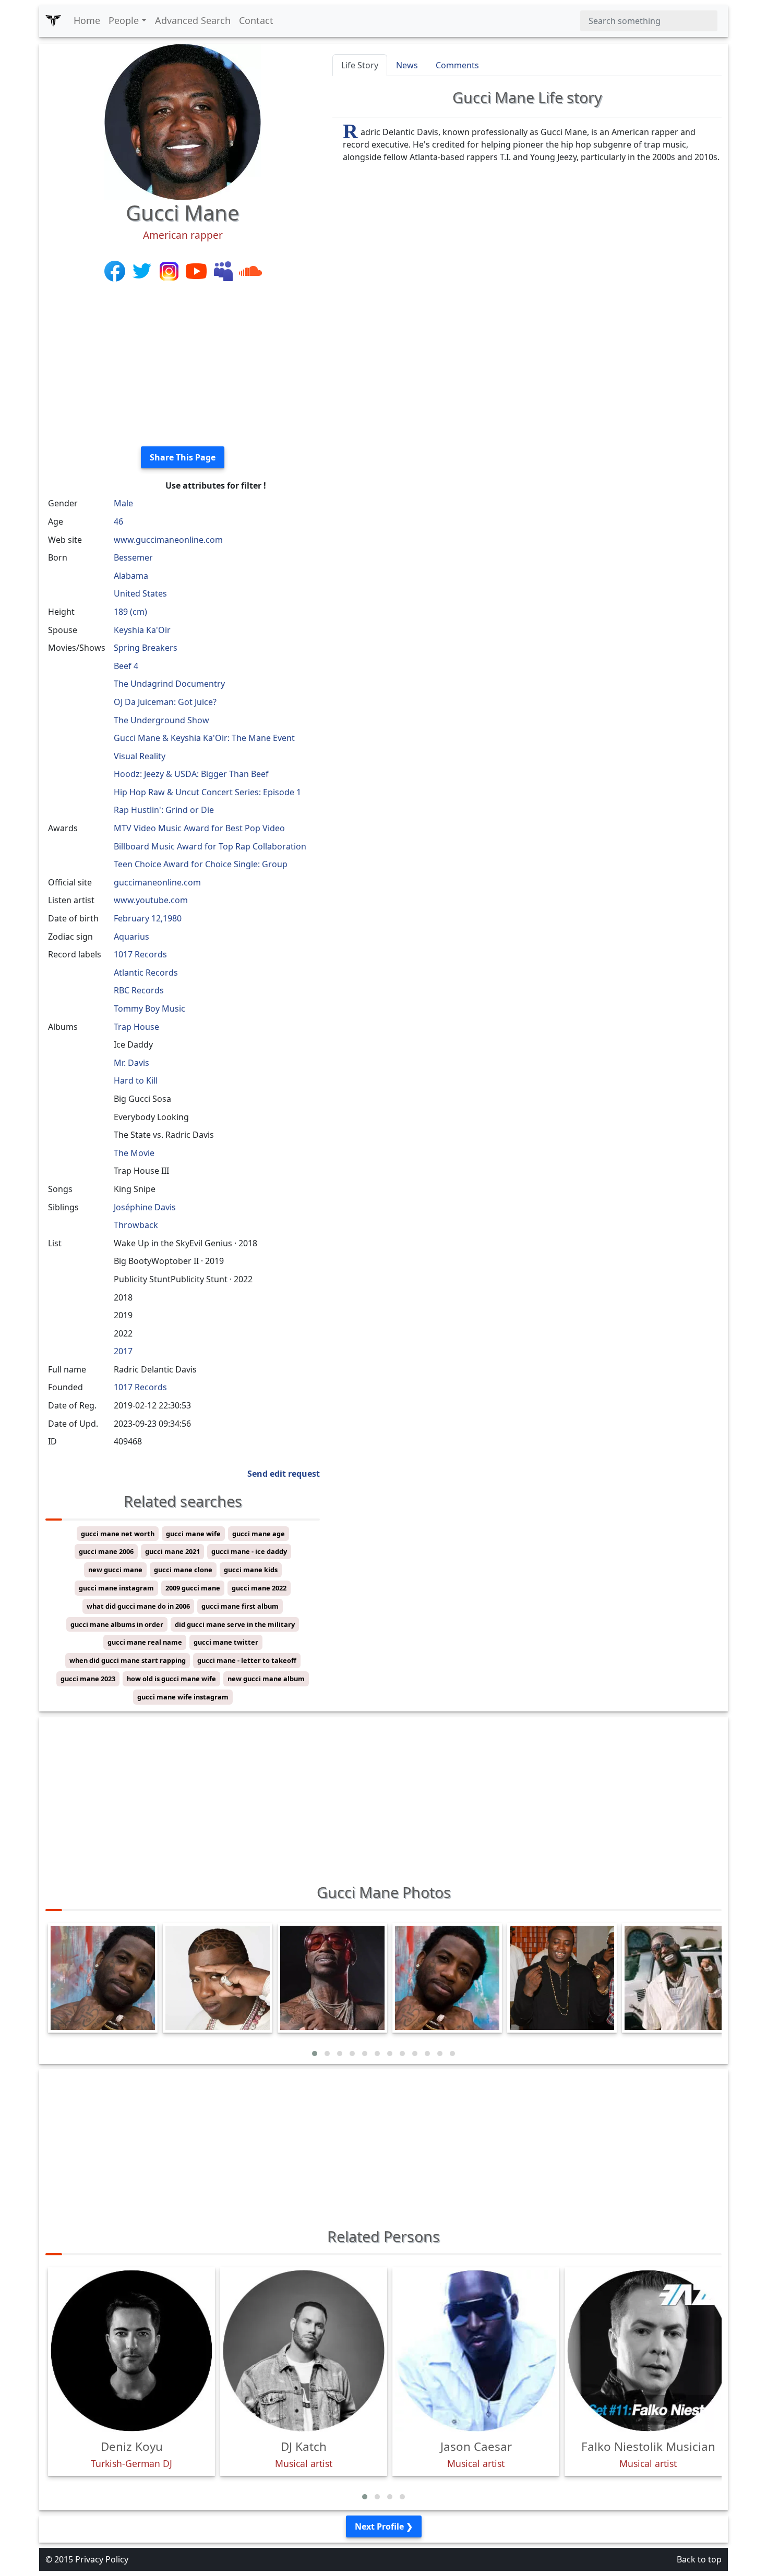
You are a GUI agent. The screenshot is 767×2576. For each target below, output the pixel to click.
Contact (256, 20)
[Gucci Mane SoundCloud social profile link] (250, 270)
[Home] (53, 21)
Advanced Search (193, 20)
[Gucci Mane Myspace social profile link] (224, 270)
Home (87, 20)
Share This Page (183, 457)
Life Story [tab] (360, 65)
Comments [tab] (457, 65)
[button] (315, 2053)
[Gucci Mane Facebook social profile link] (116, 270)
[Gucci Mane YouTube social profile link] (197, 270)
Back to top (699, 2559)
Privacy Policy (102, 2559)
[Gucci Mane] (183, 121)
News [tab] (407, 65)
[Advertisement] (183, 365)
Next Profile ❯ (384, 2526)
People (124, 20)
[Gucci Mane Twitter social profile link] (143, 270)
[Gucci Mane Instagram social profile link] (170, 270)
